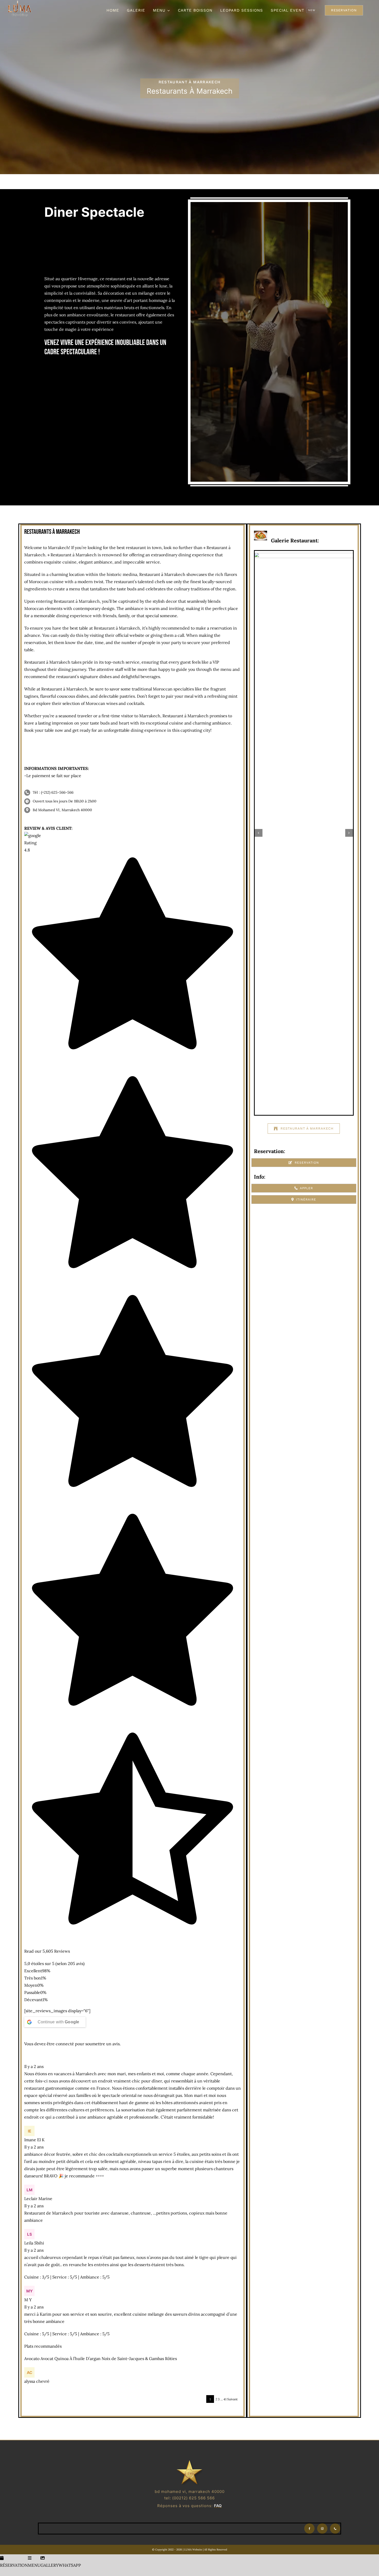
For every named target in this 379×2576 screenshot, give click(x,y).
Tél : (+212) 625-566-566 (53, 792)
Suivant (232, 2399)
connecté (65, 2044)
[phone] (335, 2529)
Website (197, 2550)
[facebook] (309, 2529)
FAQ (218, 2506)
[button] (259, 620)
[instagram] (322, 2529)
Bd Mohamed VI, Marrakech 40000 (62, 810)
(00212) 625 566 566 (193, 2498)
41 (225, 2399)
